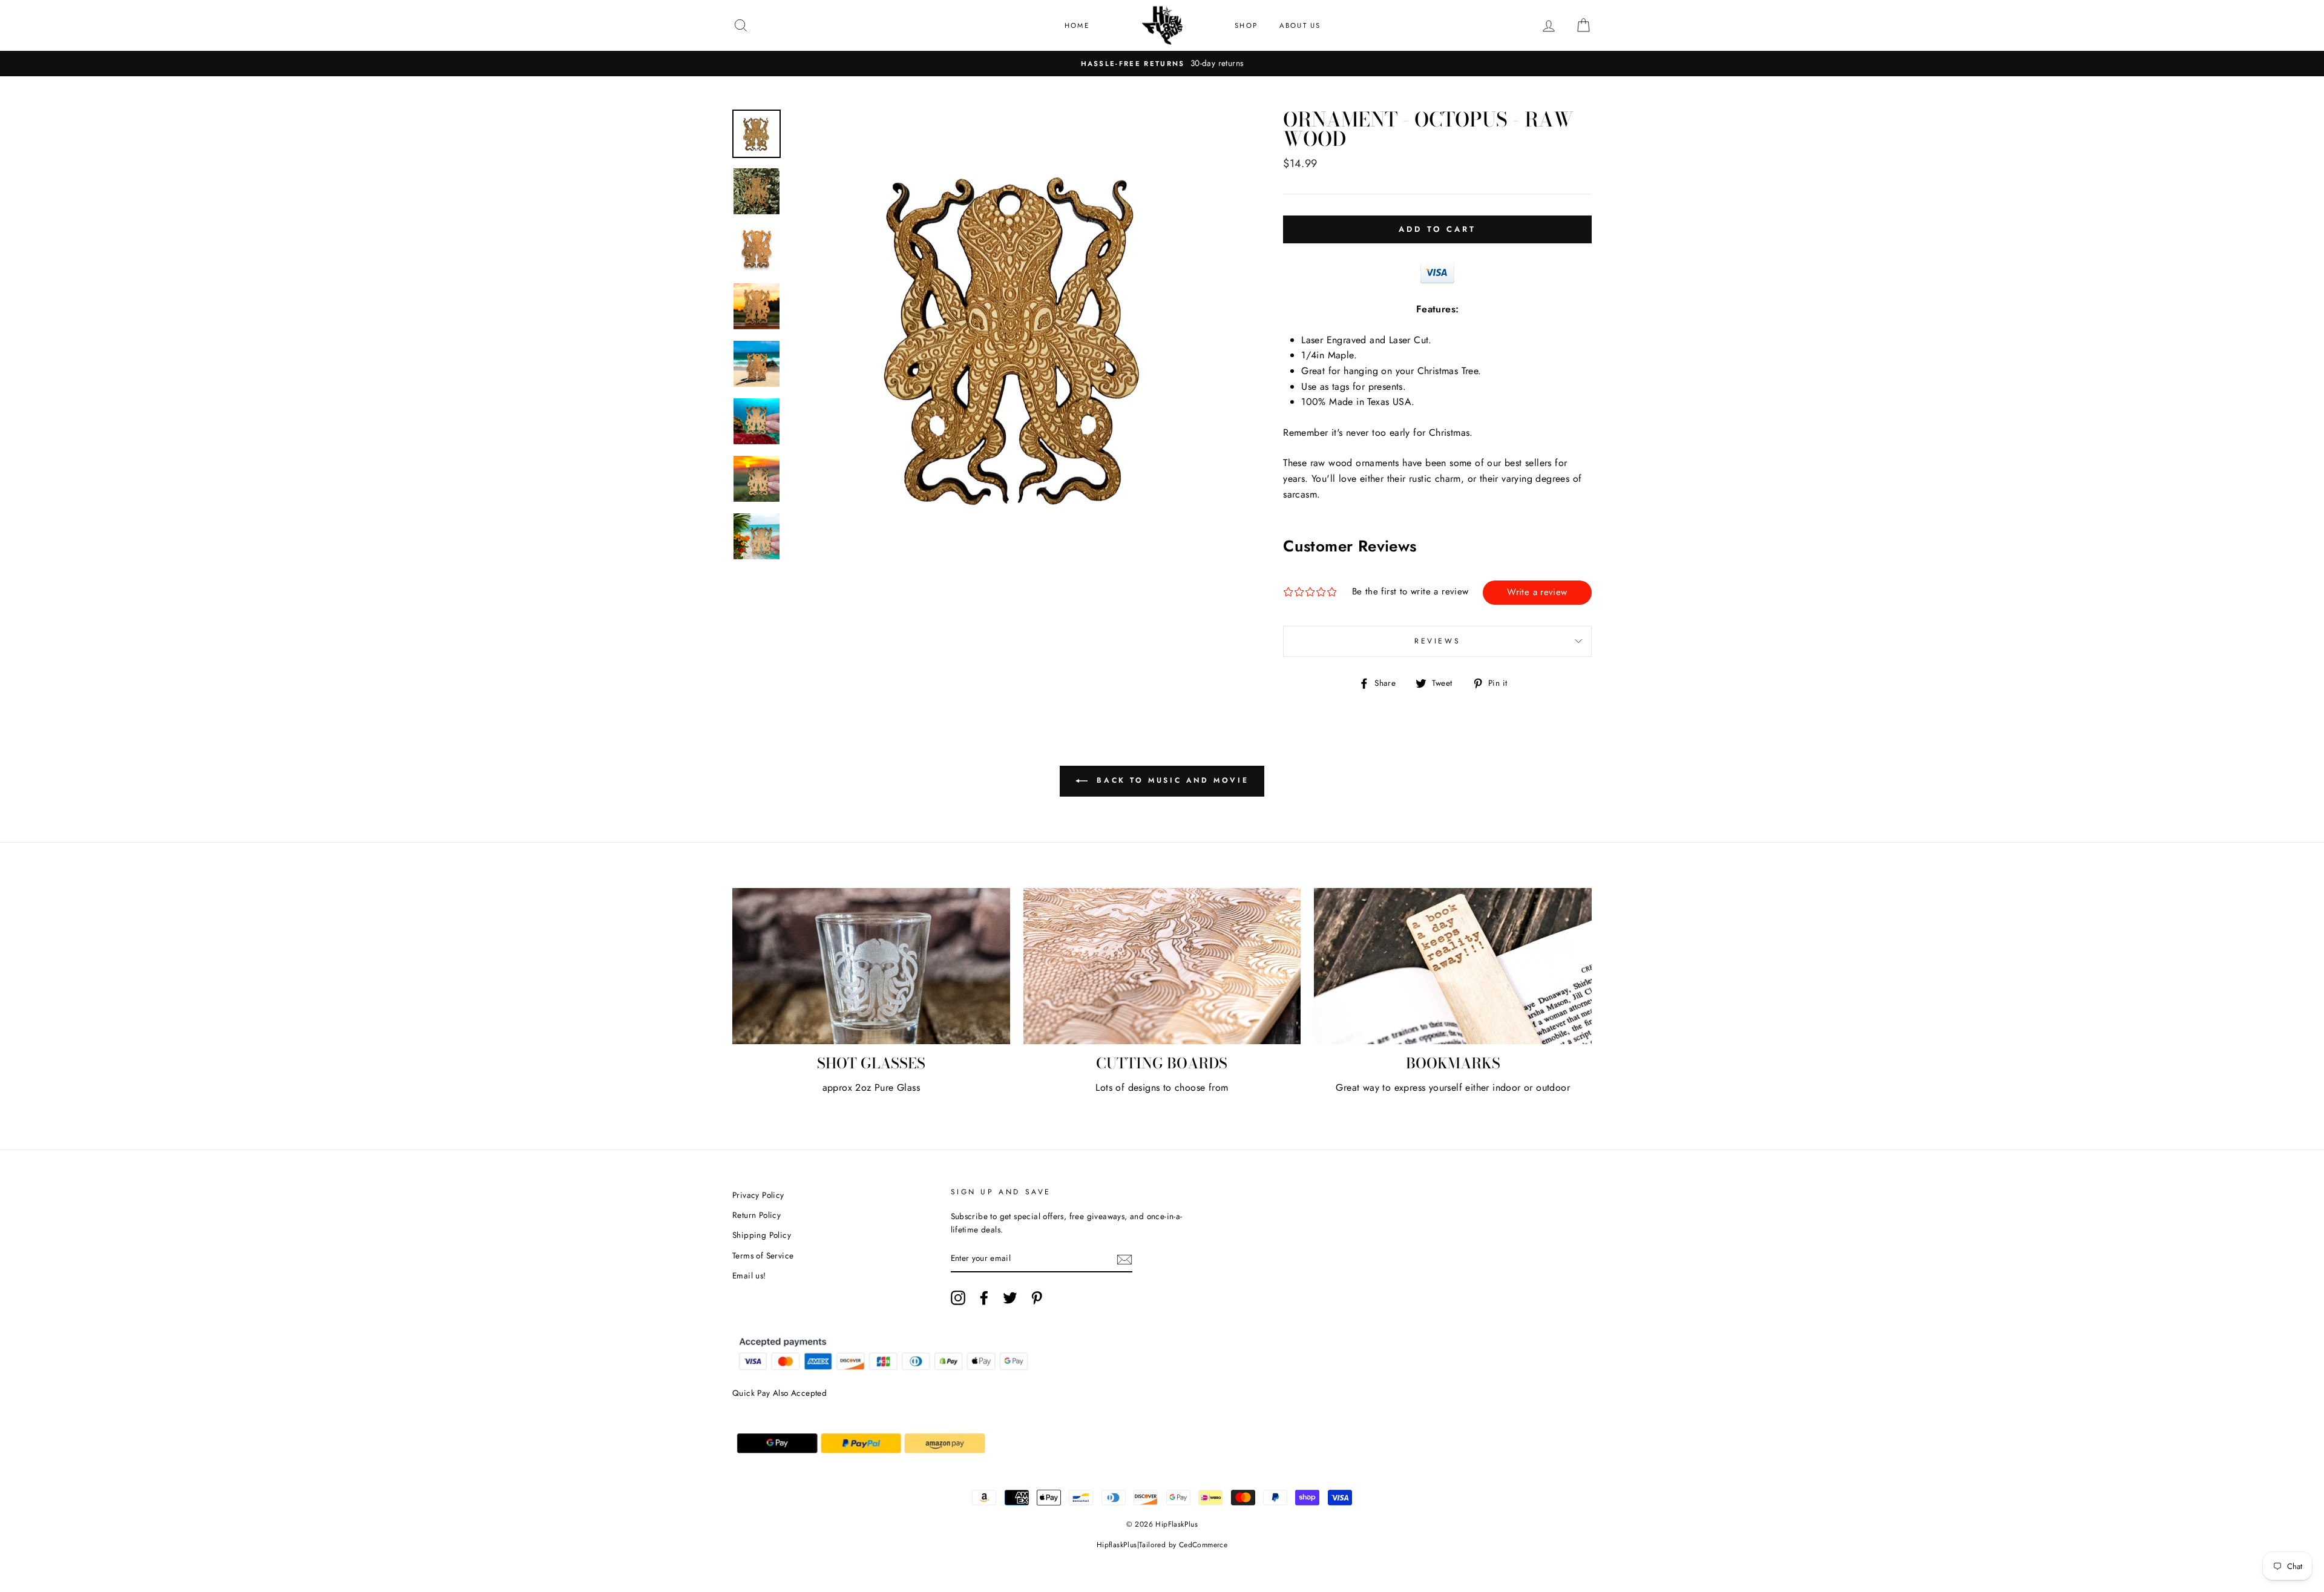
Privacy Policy (758, 1195)
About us (1300, 25)
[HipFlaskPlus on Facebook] (984, 1298)
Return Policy (757, 1215)
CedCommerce (1203, 1545)
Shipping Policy (762, 1235)
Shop (1246, 25)
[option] (1162, 64)
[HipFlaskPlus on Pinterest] (1037, 1298)
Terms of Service (763, 1255)
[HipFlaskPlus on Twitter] (1010, 1298)
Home (1077, 25)
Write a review (1537, 592)
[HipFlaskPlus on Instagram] (958, 1298)
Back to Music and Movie (1170, 780)
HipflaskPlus (1117, 1545)
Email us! (749, 1275)
